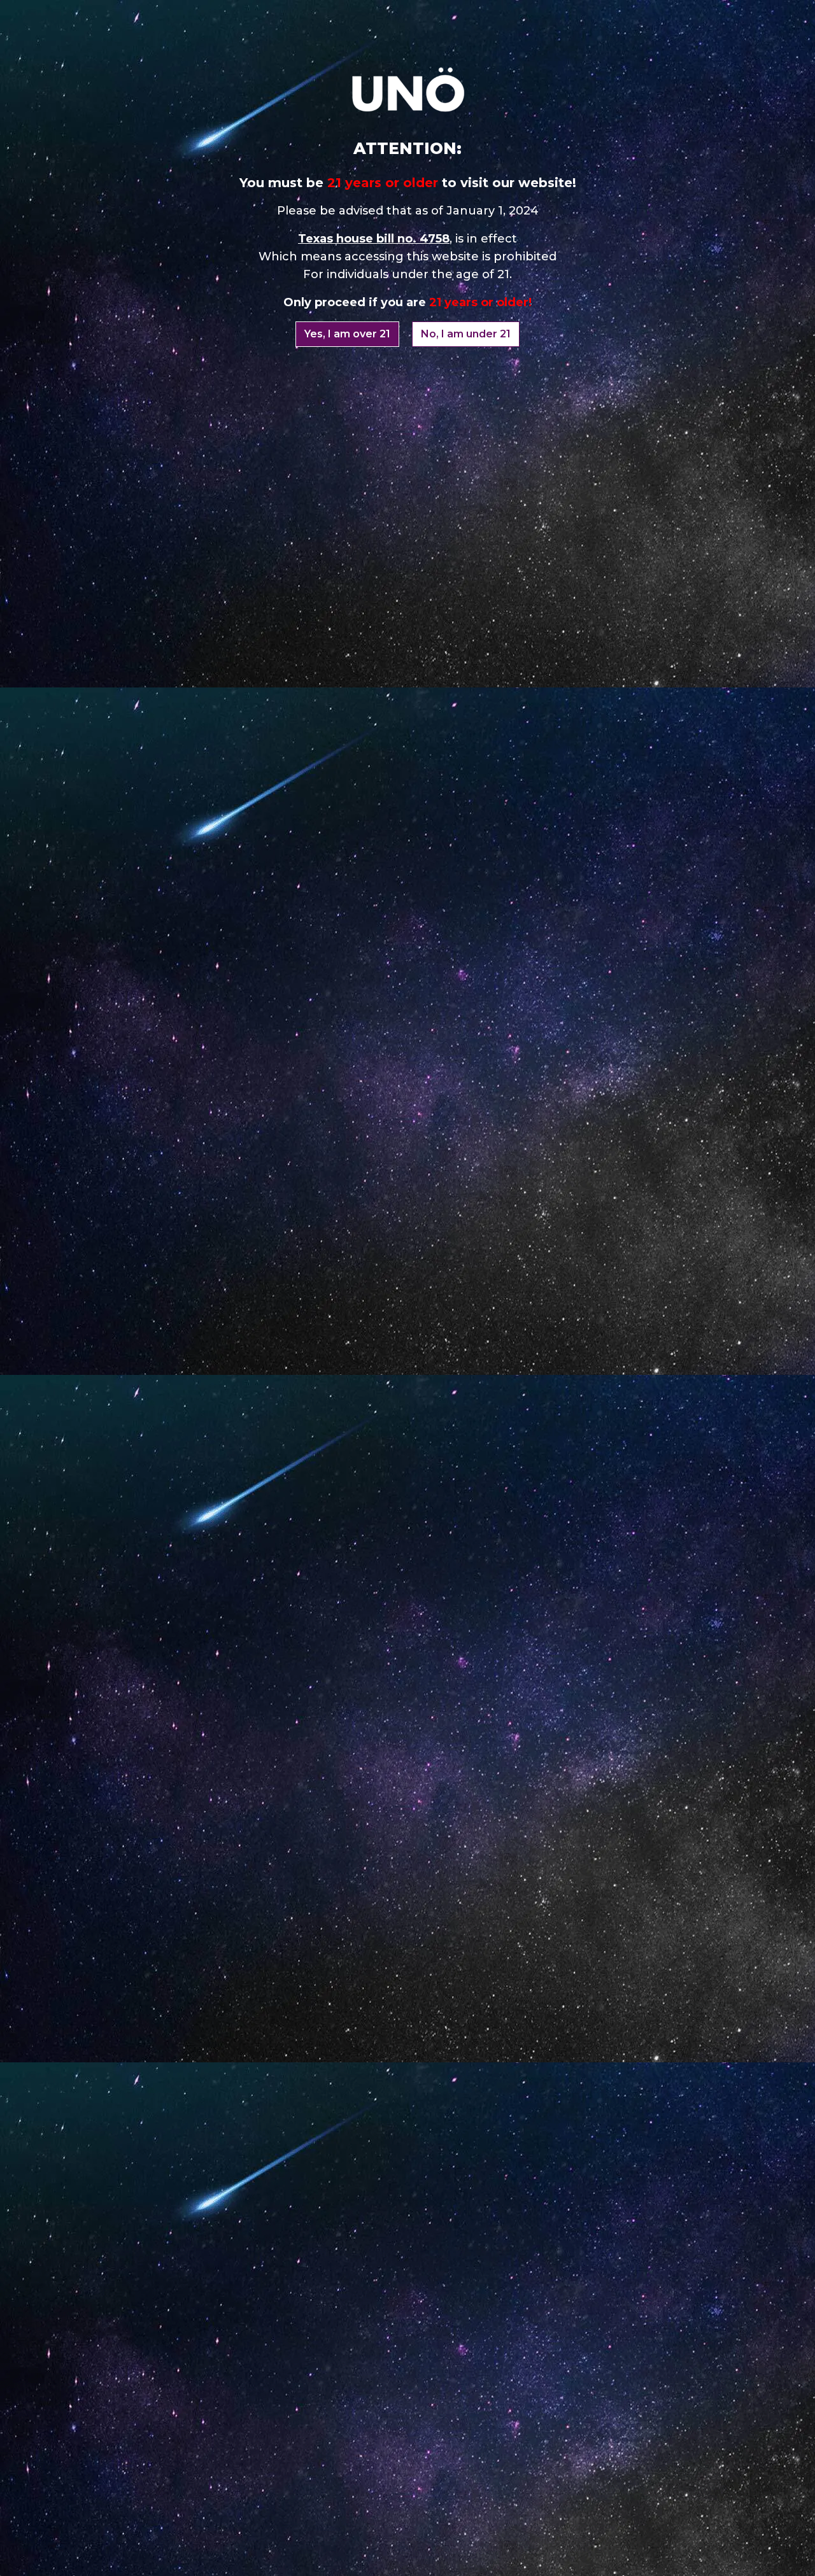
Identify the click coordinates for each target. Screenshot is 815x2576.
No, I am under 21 (466, 334)
